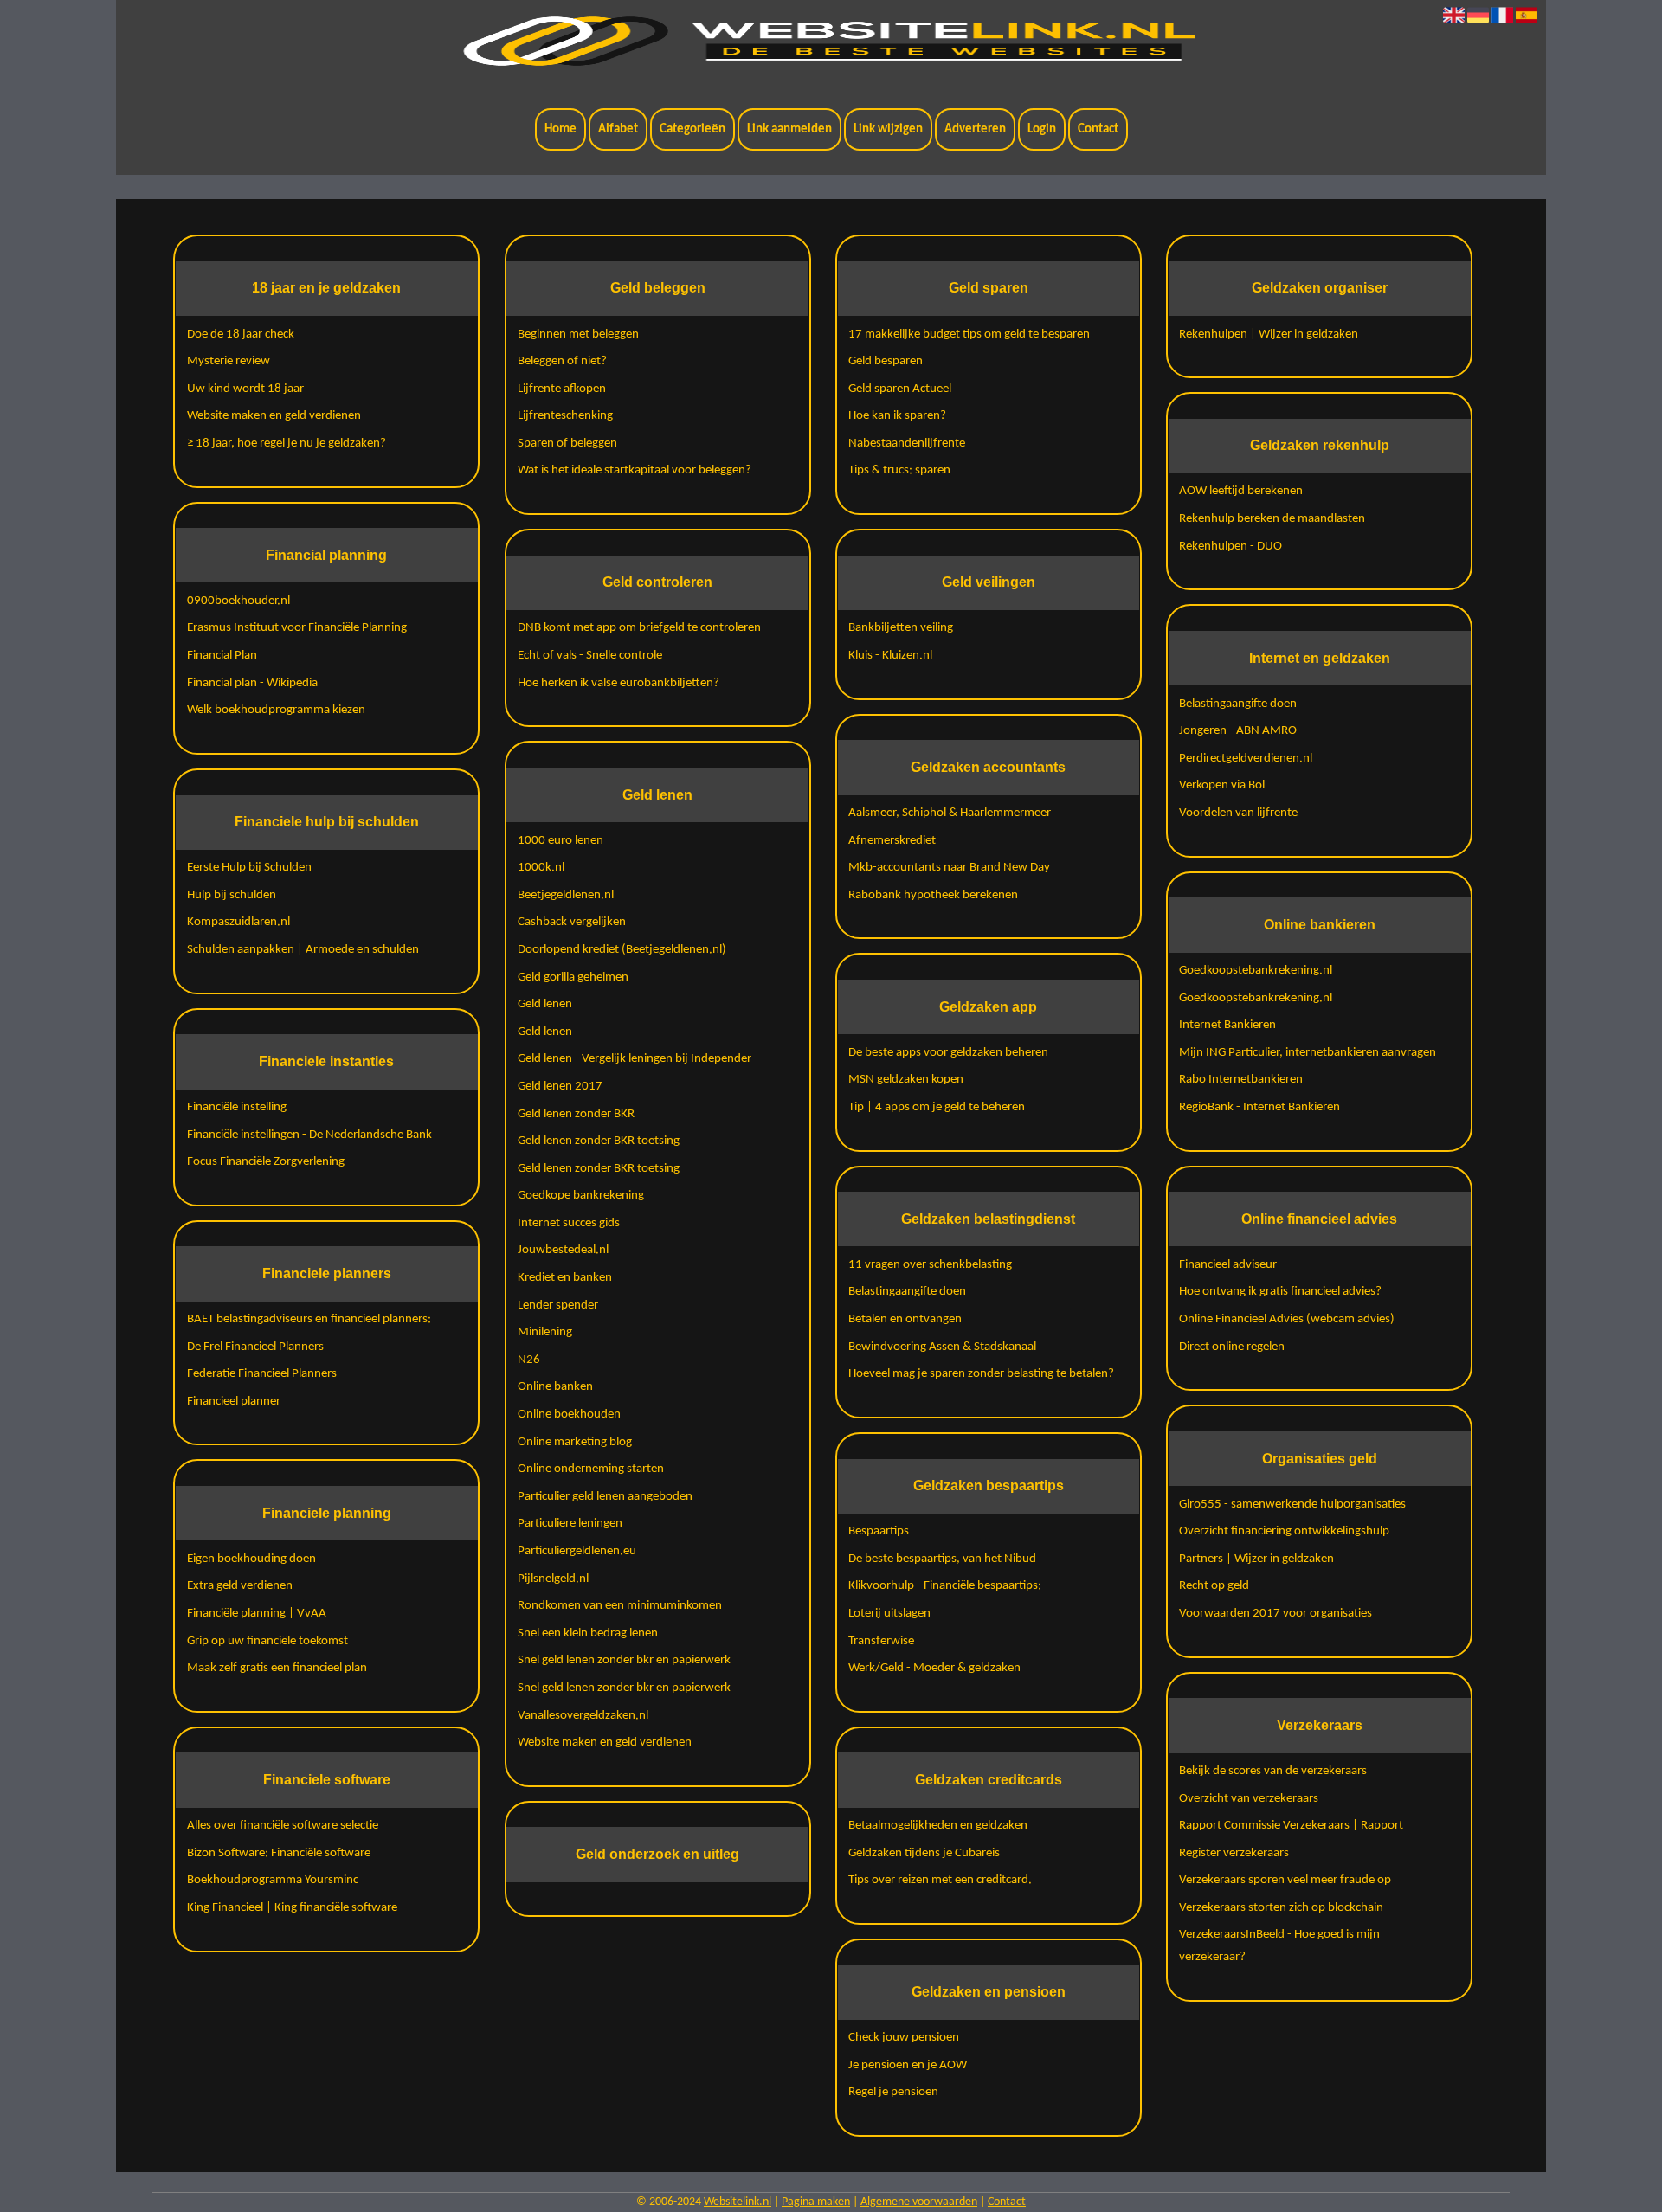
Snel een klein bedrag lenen (588, 1633)
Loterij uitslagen (889, 1614)
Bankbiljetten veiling (901, 628)
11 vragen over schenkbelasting (930, 1265)
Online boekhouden (569, 1415)
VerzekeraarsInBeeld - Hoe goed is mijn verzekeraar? (1279, 1946)
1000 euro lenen (560, 841)
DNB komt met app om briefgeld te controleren (639, 628)
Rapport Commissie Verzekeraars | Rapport (1291, 1826)
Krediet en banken (565, 1278)
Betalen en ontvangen (905, 1319)
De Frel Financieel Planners (255, 1347)
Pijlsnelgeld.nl (553, 1579)
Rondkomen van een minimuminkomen (620, 1606)
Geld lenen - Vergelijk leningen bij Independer (635, 1059)
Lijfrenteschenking (565, 416)
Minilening (545, 1332)
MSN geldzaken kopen (906, 1080)
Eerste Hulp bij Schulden (249, 868)
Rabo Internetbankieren (1241, 1080)
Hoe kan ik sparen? (897, 416)
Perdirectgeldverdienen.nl (1246, 759)
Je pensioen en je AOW (908, 2065)
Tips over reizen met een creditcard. (940, 1880)
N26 (529, 1360)
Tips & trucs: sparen (899, 470)
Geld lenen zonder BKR (576, 1114)
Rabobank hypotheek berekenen (933, 895)
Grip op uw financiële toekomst (267, 1641)
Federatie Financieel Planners (262, 1374)
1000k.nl (541, 868)
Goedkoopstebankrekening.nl (1256, 971)
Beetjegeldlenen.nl (566, 895)
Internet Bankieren (1227, 1025)
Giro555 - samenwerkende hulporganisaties (1292, 1505)
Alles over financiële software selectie (283, 1826)
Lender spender (558, 1305)
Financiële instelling (237, 1107)
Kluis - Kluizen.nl (890, 656)
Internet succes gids (569, 1223)
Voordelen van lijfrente (1238, 813)
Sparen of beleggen (567, 444)
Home (560, 129)
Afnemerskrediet (892, 841)
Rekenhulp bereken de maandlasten (1272, 519)
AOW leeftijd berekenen (1241, 491)
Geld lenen (545, 1004)
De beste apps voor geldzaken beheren (948, 1053)
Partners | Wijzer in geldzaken (1256, 1559)
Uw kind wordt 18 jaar (245, 389)
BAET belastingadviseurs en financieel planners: (309, 1319)
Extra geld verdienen (240, 1586)
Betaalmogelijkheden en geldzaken (938, 1826)
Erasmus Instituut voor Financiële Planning (297, 628)
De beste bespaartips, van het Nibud (942, 1559)
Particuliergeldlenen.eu (577, 1551)
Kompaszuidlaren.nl (238, 922)
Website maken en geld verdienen (274, 416)
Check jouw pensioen (904, 2038)
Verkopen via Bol (1222, 785)
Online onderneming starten (591, 1469)
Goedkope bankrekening (581, 1196)
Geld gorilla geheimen (573, 977)
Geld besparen (886, 361)
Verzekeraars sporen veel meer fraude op (1285, 1880)
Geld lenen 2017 (560, 1087)
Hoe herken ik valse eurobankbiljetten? (618, 683)
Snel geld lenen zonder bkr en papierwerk (624, 1660)
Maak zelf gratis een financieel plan (277, 1668)
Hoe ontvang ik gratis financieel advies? (1280, 1292)
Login (1042, 129)
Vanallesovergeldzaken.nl (583, 1716)
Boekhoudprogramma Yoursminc (273, 1880)
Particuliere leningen (570, 1524)
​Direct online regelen (1232, 1347)
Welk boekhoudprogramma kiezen (276, 710)
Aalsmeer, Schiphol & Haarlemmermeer (950, 813)
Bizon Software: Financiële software (279, 1853)
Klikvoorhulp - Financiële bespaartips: (945, 1586)
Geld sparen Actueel (900, 389)
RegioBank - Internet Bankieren (1259, 1107)
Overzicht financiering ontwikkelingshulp (1284, 1531)
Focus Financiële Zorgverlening (266, 1162)
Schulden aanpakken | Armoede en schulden (303, 950)
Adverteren (975, 129)
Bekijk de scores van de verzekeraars (1273, 1771)
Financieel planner (234, 1402)
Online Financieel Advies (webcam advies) (1287, 1319)
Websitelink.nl (738, 2202)
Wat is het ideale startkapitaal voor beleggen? (635, 470)
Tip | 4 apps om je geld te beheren (937, 1107)
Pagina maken (816, 2202)
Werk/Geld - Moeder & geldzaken (934, 1668)
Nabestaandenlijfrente (907, 444)
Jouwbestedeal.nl (563, 1250)
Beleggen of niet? (562, 361)
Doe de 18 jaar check (241, 334)
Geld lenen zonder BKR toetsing (599, 1141)
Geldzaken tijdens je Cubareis (924, 1853)
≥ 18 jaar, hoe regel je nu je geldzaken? (287, 444)
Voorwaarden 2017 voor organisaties (1275, 1614)
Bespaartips (879, 1531)
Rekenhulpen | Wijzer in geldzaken (1269, 334)
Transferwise (881, 1641)
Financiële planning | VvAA (257, 1614)
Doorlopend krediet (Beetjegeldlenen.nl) (622, 950)
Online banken (555, 1387)
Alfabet (618, 129)
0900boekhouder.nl (238, 601)
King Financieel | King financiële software (292, 1908)
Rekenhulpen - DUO (1230, 547)
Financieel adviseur (1228, 1265)
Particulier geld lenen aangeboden (605, 1497)
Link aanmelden (789, 129)
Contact (1098, 129)
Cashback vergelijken (572, 922)
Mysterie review (229, 361)
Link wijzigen (888, 129)
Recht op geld (1214, 1586)
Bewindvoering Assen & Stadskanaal (942, 1347)
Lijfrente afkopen (562, 389)
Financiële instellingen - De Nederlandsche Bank (309, 1135)
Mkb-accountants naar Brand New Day (949, 868)
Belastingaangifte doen (907, 1292)
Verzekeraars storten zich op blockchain (1281, 1908)
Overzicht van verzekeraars (1249, 1799)
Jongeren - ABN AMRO (1238, 731)
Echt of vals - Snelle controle (590, 656)
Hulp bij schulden (232, 895)
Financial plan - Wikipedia (252, 683)
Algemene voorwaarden (919, 2202)
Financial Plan (222, 656)
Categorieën (692, 129)
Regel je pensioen (893, 2092)
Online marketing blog (575, 1442)
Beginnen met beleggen (578, 334)
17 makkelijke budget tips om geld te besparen (969, 334)
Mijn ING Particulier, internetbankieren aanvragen (1308, 1053)
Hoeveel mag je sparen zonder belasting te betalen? (981, 1374)
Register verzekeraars (1234, 1853)
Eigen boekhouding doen (251, 1559)
